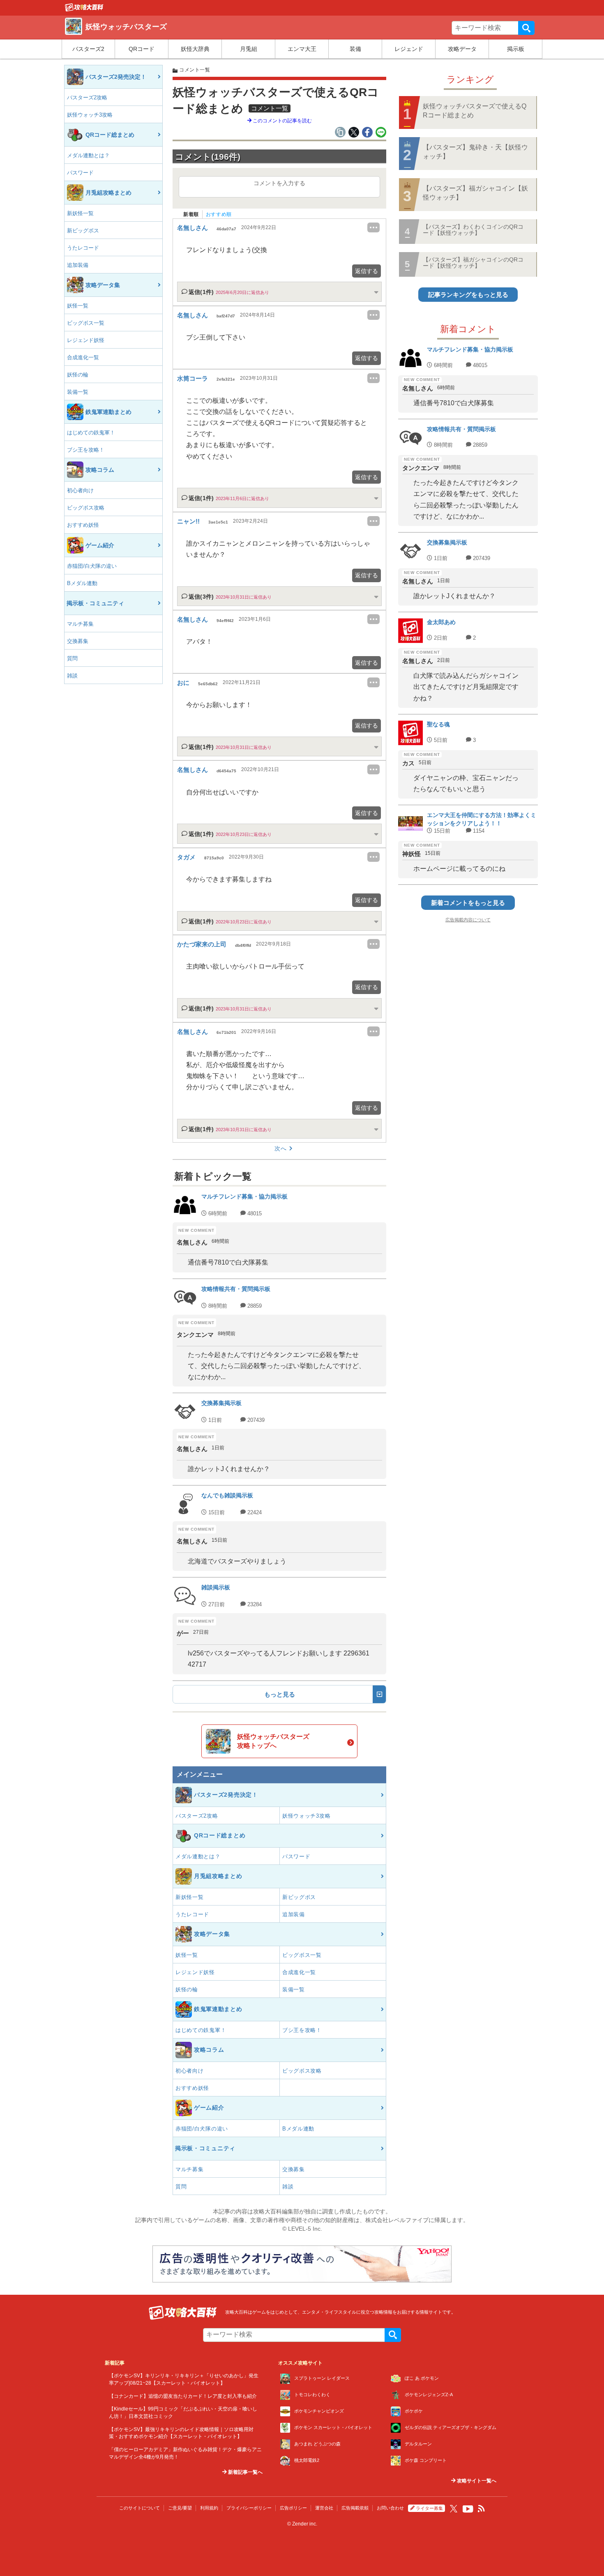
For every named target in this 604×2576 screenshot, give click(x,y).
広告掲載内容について (468, 920)
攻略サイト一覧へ (476, 2481)
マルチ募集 (80, 624)
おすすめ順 (219, 214)
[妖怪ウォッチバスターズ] (84, 9)
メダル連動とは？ (88, 155)
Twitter (454, 2509)
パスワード (80, 173)
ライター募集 (429, 2508)
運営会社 (324, 2508)
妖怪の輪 (78, 375)
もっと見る (280, 1694)
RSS (482, 2509)
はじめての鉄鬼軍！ (91, 433)
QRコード (142, 49)
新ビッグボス (83, 231)
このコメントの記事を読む (282, 121)
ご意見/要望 (180, 2508)
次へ (280, 1148)
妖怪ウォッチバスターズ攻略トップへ (273, 1741)
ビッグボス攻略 (86, 508)
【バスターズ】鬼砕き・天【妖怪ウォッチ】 (475, 152)
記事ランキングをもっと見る (468, 295)
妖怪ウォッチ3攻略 (90, 115)
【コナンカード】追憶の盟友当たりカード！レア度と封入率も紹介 (183, 2396)
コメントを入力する (279, 183)
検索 (526, 28)
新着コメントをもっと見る (468, 903)
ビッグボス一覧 (86, 323)
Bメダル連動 (82, 583)
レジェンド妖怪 (86, 340)
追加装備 (78, 265)
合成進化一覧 (83, 357)
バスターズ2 (88, 49)
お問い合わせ (390, 2508)
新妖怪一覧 (80, 213)
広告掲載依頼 (355, 2508)
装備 (355, 49)
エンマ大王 (302, 49)
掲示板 (516, 49)
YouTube (468, 2509)
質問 (72, 658)
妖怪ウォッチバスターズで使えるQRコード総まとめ (475, 111)
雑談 (72, 676)
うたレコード (83, 248)
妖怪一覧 (78, 306)
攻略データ (462, 49)
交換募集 (78, 641)
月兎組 (249, 49)
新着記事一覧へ (245, 2472)
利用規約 (209, 2508)
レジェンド (409, 49)
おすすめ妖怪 (83, 525)
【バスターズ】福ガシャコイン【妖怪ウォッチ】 (475, 193)
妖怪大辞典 (195, 49)
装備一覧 (78, 392)
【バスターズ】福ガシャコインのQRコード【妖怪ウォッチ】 (473, 263)
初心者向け (80, 490)
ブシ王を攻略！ (86, 450)
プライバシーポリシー (249, 2508)
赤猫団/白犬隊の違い (92, 566)
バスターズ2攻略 (87, 98)
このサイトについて (139, 2508)
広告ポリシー (293, 2508)
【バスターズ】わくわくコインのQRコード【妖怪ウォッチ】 (473, 230)
